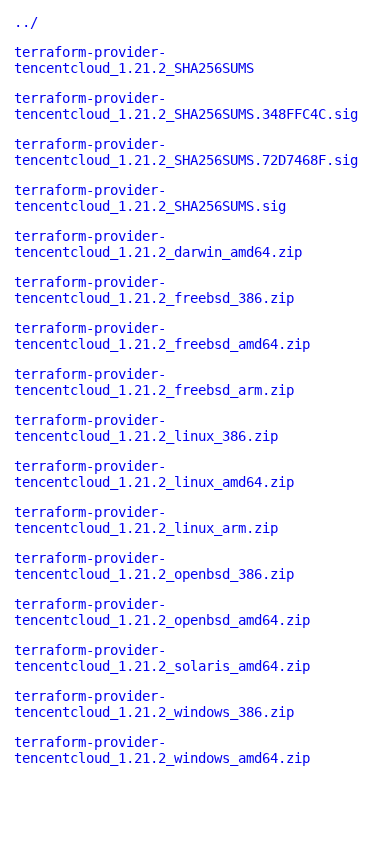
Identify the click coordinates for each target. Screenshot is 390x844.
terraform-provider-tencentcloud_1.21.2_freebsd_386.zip (154, 290)
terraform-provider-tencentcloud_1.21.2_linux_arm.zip (146, 520)
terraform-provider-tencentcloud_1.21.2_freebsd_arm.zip (154, 382)
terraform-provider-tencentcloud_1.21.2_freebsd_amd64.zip (162, 336)
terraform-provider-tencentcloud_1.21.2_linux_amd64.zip (154, 474)
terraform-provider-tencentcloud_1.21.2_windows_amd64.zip (162, 750)
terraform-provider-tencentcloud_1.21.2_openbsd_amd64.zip (162, 612)
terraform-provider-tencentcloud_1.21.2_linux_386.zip (146, 428)
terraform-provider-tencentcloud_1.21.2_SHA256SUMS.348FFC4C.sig (186, 106)
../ (26, 22)
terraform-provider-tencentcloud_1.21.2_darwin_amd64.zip (158, 244)
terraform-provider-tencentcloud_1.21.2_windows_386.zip (154, 704)
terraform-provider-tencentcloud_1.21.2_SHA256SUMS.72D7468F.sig (186, 152)
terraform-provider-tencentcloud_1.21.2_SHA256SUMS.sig (150, 198)
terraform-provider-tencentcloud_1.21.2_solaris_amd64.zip (162, 658)
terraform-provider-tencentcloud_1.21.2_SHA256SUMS (134, 60)
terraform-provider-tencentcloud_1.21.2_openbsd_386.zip (154, 566)
